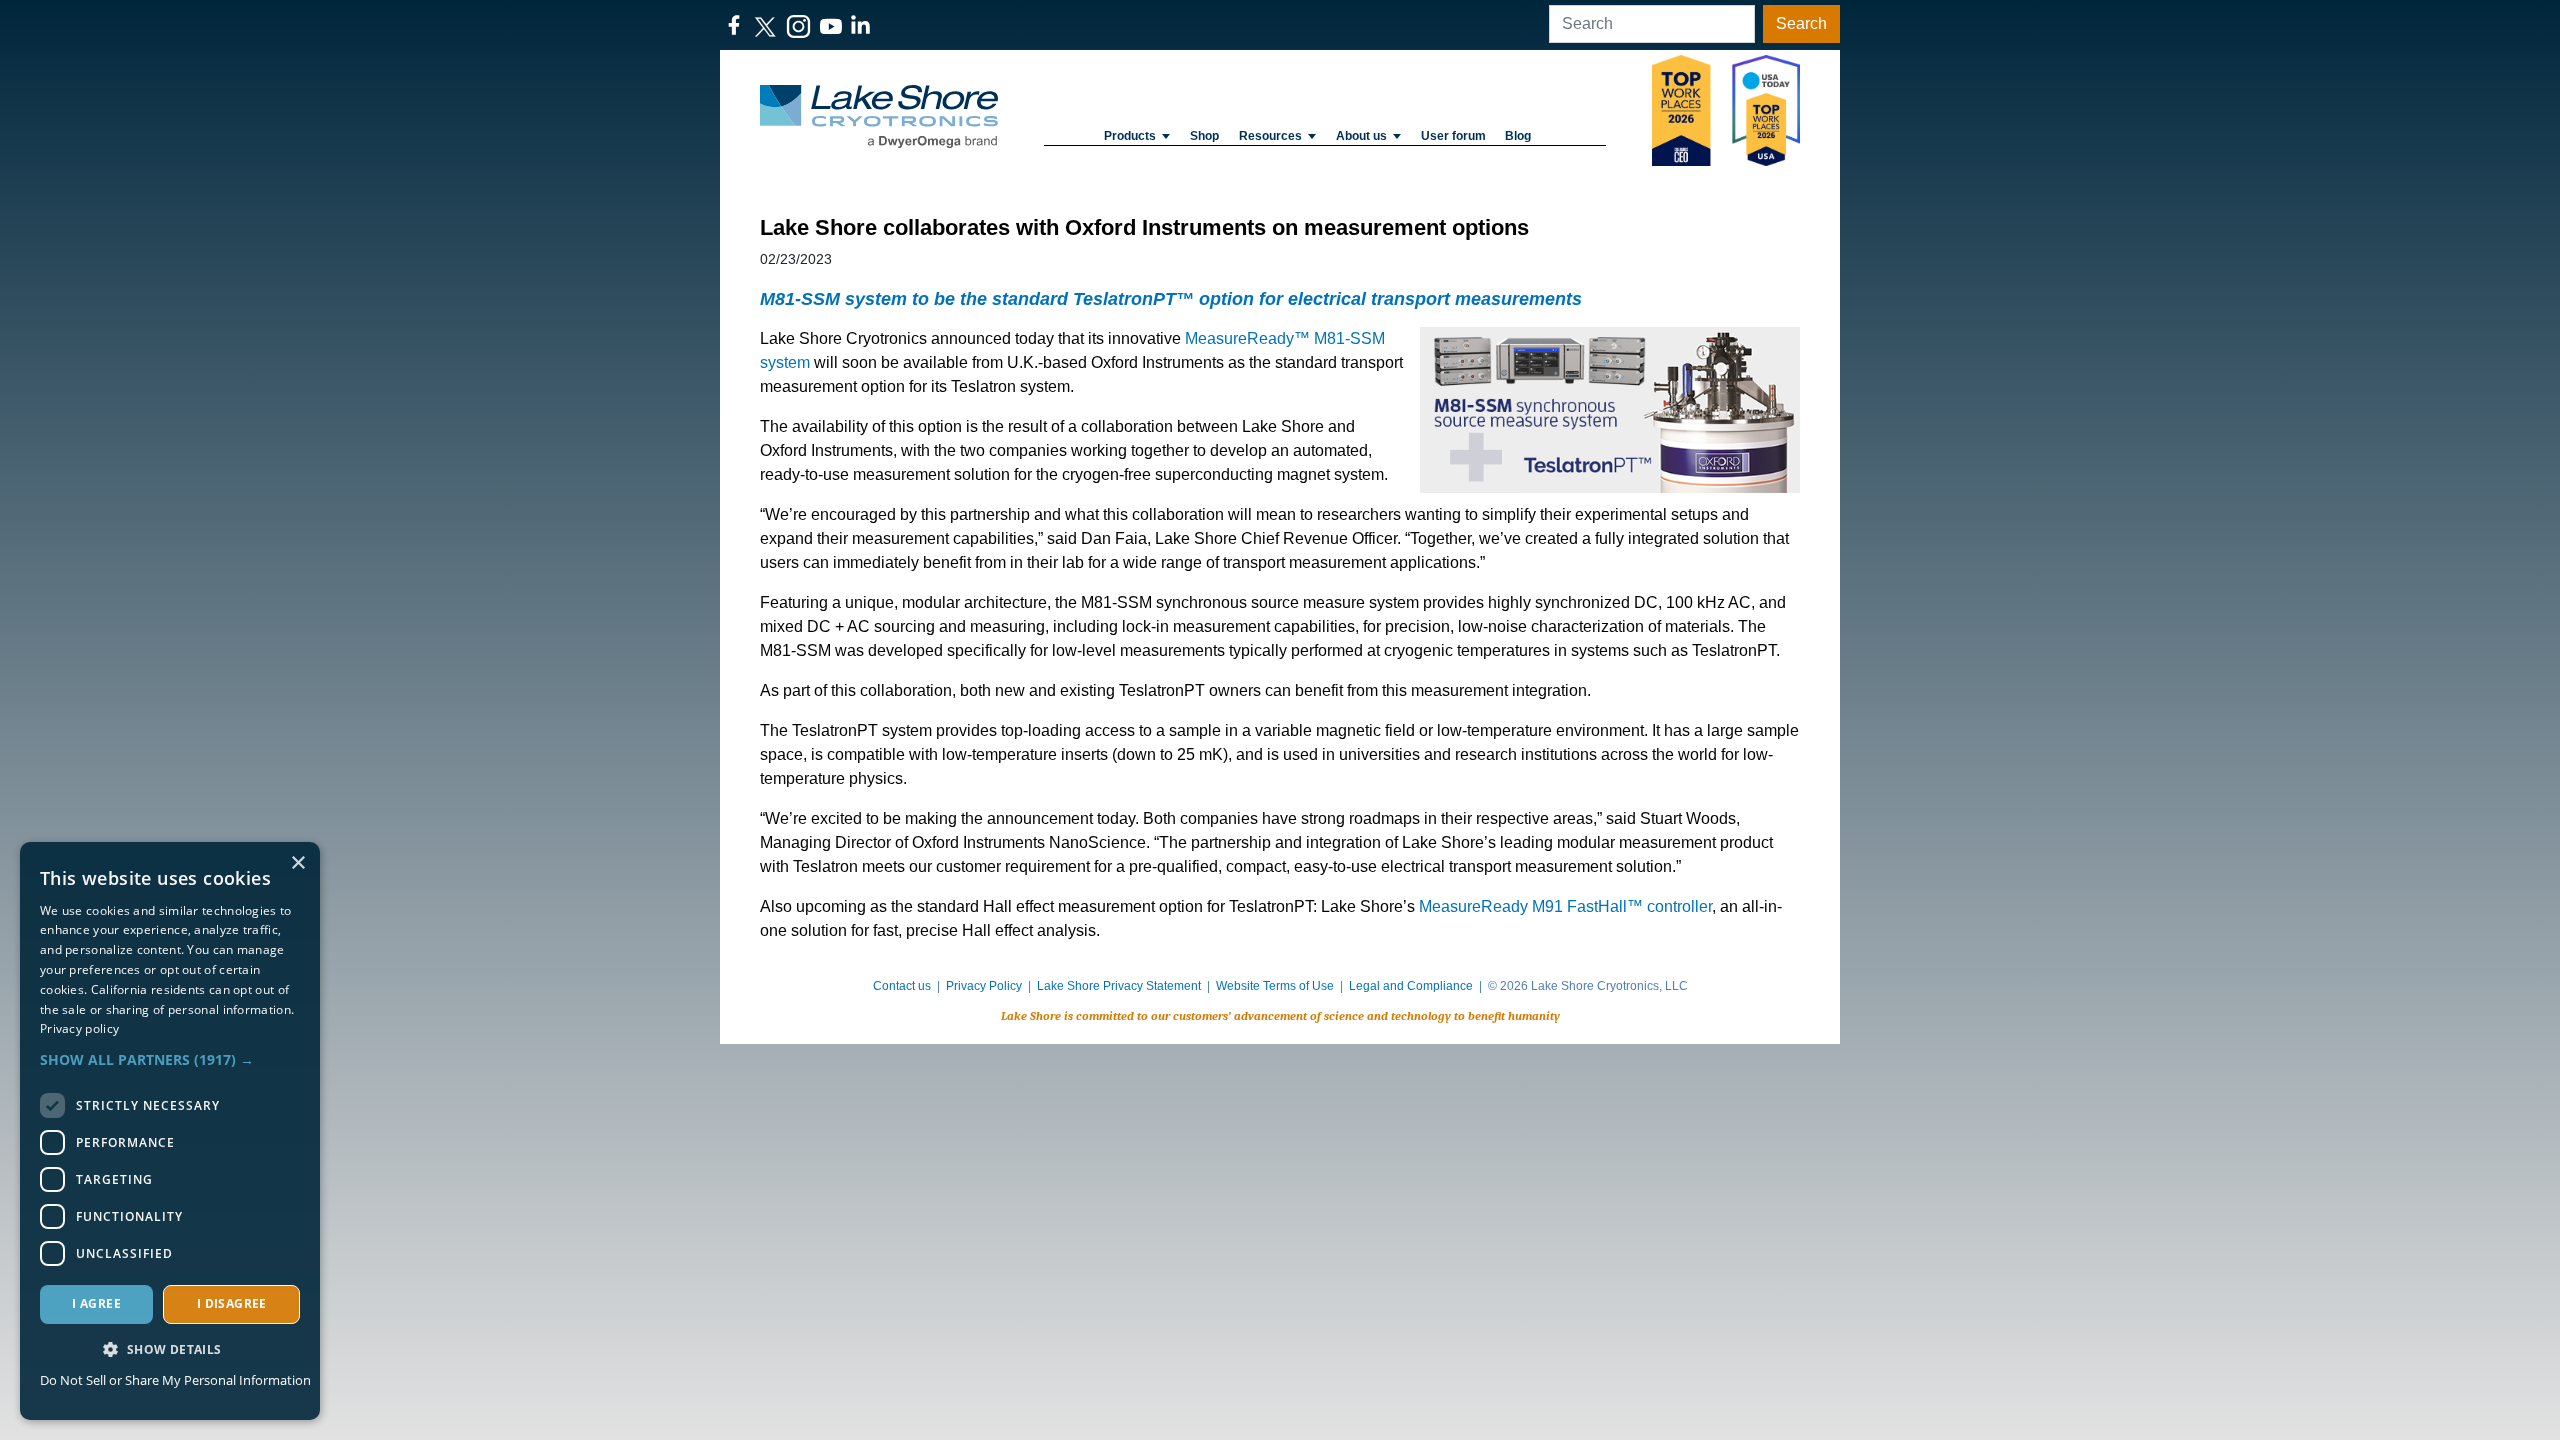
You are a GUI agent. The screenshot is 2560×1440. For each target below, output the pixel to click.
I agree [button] (96, 1303)
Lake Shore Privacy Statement (1119, 986)
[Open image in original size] (879, 116)
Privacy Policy (984, 986)
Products (1130, 136)
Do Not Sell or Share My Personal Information (175, 1380)
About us (1361, 136)
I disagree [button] (232, 1303)
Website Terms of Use (1275, 986)
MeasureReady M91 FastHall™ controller (1565, 906)
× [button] (297, 863)
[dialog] (170, 1131)
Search (1801, 23)
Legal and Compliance (1411, 986)
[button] (170, 1059)
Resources (1270, 136)
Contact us (902, 986)
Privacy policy (79, 1028)
